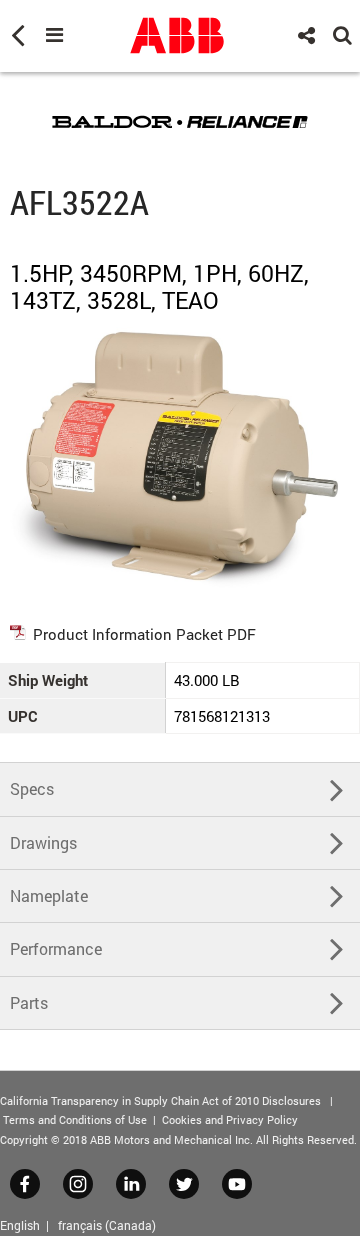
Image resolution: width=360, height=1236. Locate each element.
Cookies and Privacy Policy (230, 1119)
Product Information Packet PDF (144, 634)
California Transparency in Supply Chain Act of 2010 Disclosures (160, 1100)
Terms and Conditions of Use (75, 1119)
